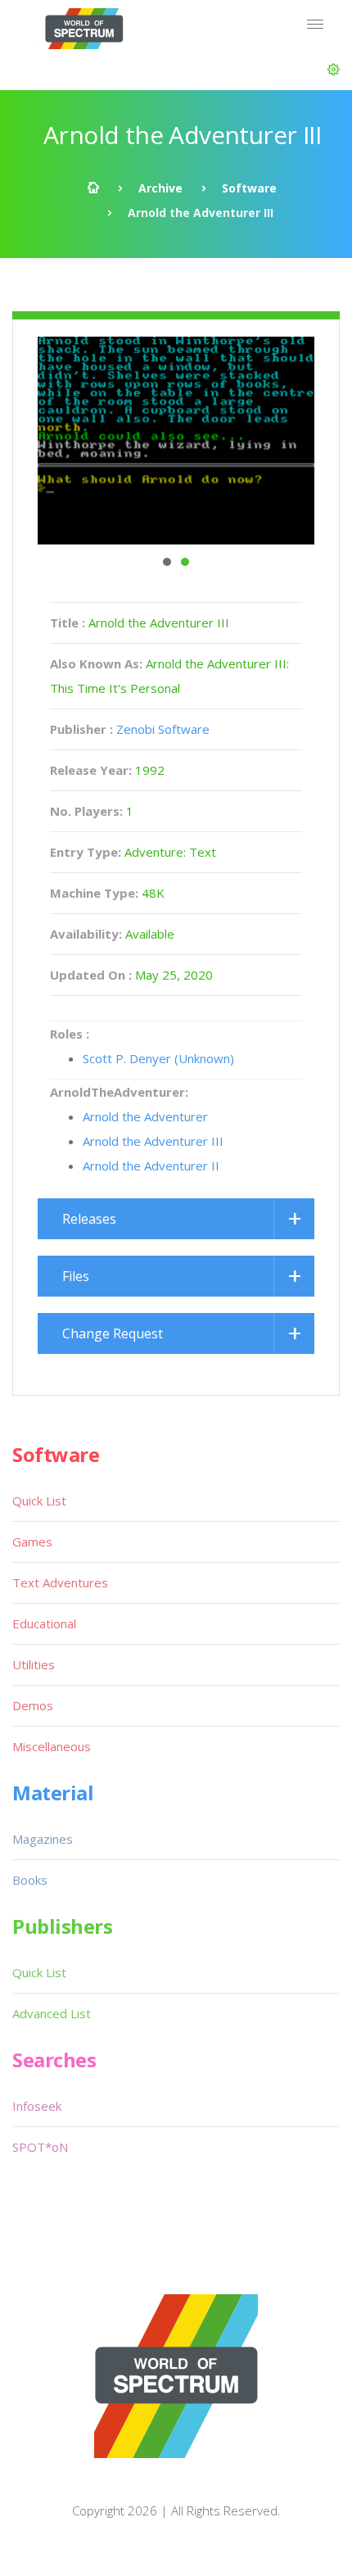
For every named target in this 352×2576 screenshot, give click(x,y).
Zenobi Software (163, 729)
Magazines (43, 1839)
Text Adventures (60, 1582)
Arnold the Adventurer (145, 1116)
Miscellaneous (52, 1746)
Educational (44, 1623)
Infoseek (37, 2106)
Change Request (113, 1333)
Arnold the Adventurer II (151, 1166)
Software (249, 188)
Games (32, 1542)
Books (30, 1880)
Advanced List (52, 2013)
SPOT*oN (40, 2147)
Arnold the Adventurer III (153, 1141)
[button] (334, 70)
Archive (160, 188)
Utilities (34, 1664)
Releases (89, 1219)
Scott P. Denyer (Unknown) (158, 1058)
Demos (33, 1705)
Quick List (39, 1501)
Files (76, 1276)
